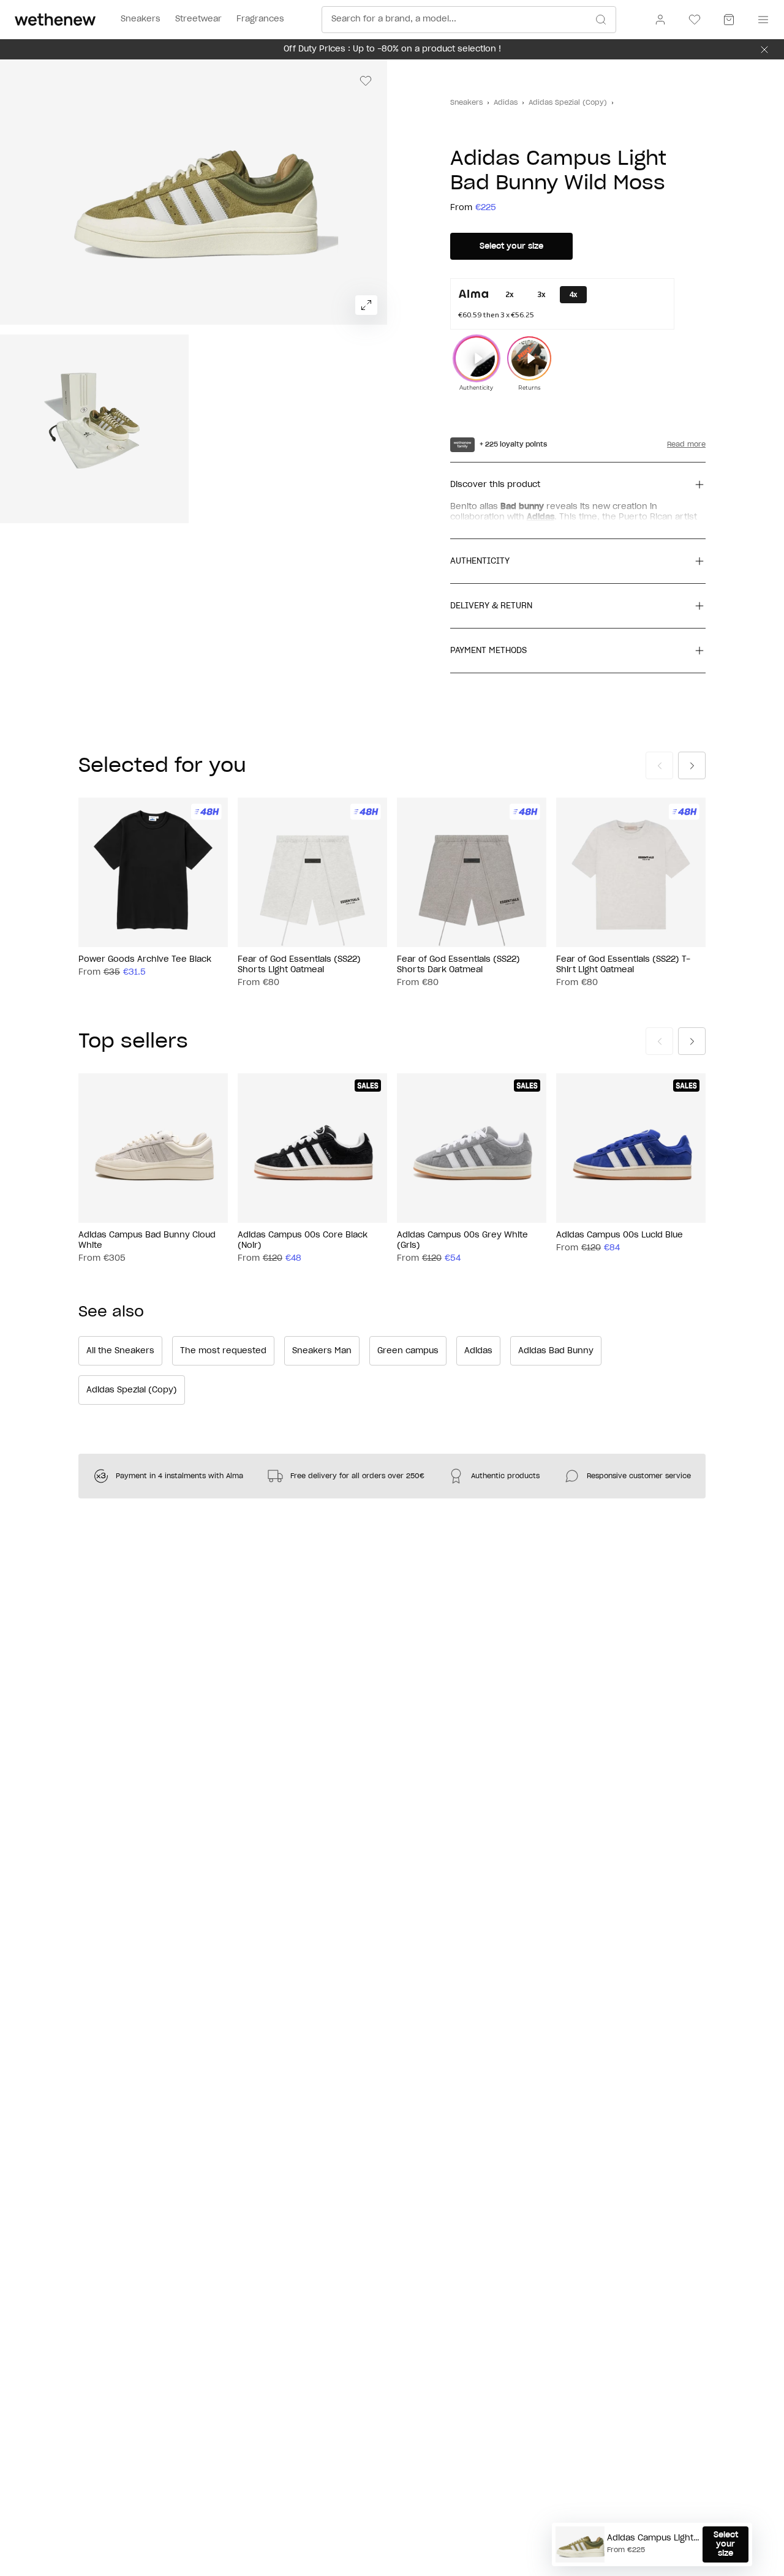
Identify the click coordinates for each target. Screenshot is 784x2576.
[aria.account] (660, 20)
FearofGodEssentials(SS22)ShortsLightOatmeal (299, 965)
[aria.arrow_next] (692, 765)
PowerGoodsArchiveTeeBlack (145, 960)
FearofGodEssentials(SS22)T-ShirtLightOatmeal (623, 965)
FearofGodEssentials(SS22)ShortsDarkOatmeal (458, 965)
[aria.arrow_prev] (659, 765)
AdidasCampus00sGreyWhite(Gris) (462, 1241)
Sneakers (466, 103)
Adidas (506, 103)
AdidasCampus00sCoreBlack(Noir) (303, 1241)
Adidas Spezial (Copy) (568, 103)
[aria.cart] (729, 20)
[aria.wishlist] (695, 20)
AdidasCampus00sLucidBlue (620, 1235)
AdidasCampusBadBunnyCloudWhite (147, 1241)
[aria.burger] (761, 20)
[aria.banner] (764, 50)
